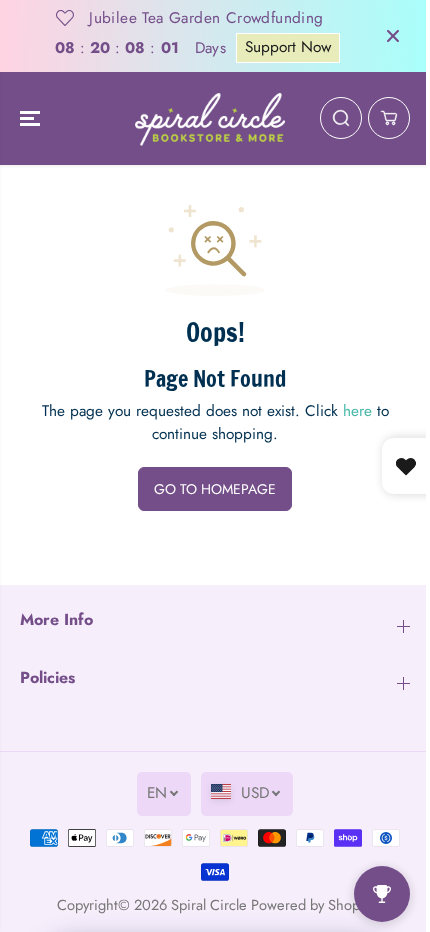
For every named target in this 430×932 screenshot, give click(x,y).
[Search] (341, 118)
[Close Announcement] (393, 36)
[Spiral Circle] (210, 119)
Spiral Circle (209, 904)
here (357, 411)
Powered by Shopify (312, 904)
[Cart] (389, 118)
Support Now (288, 47)
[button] (32, 119)
